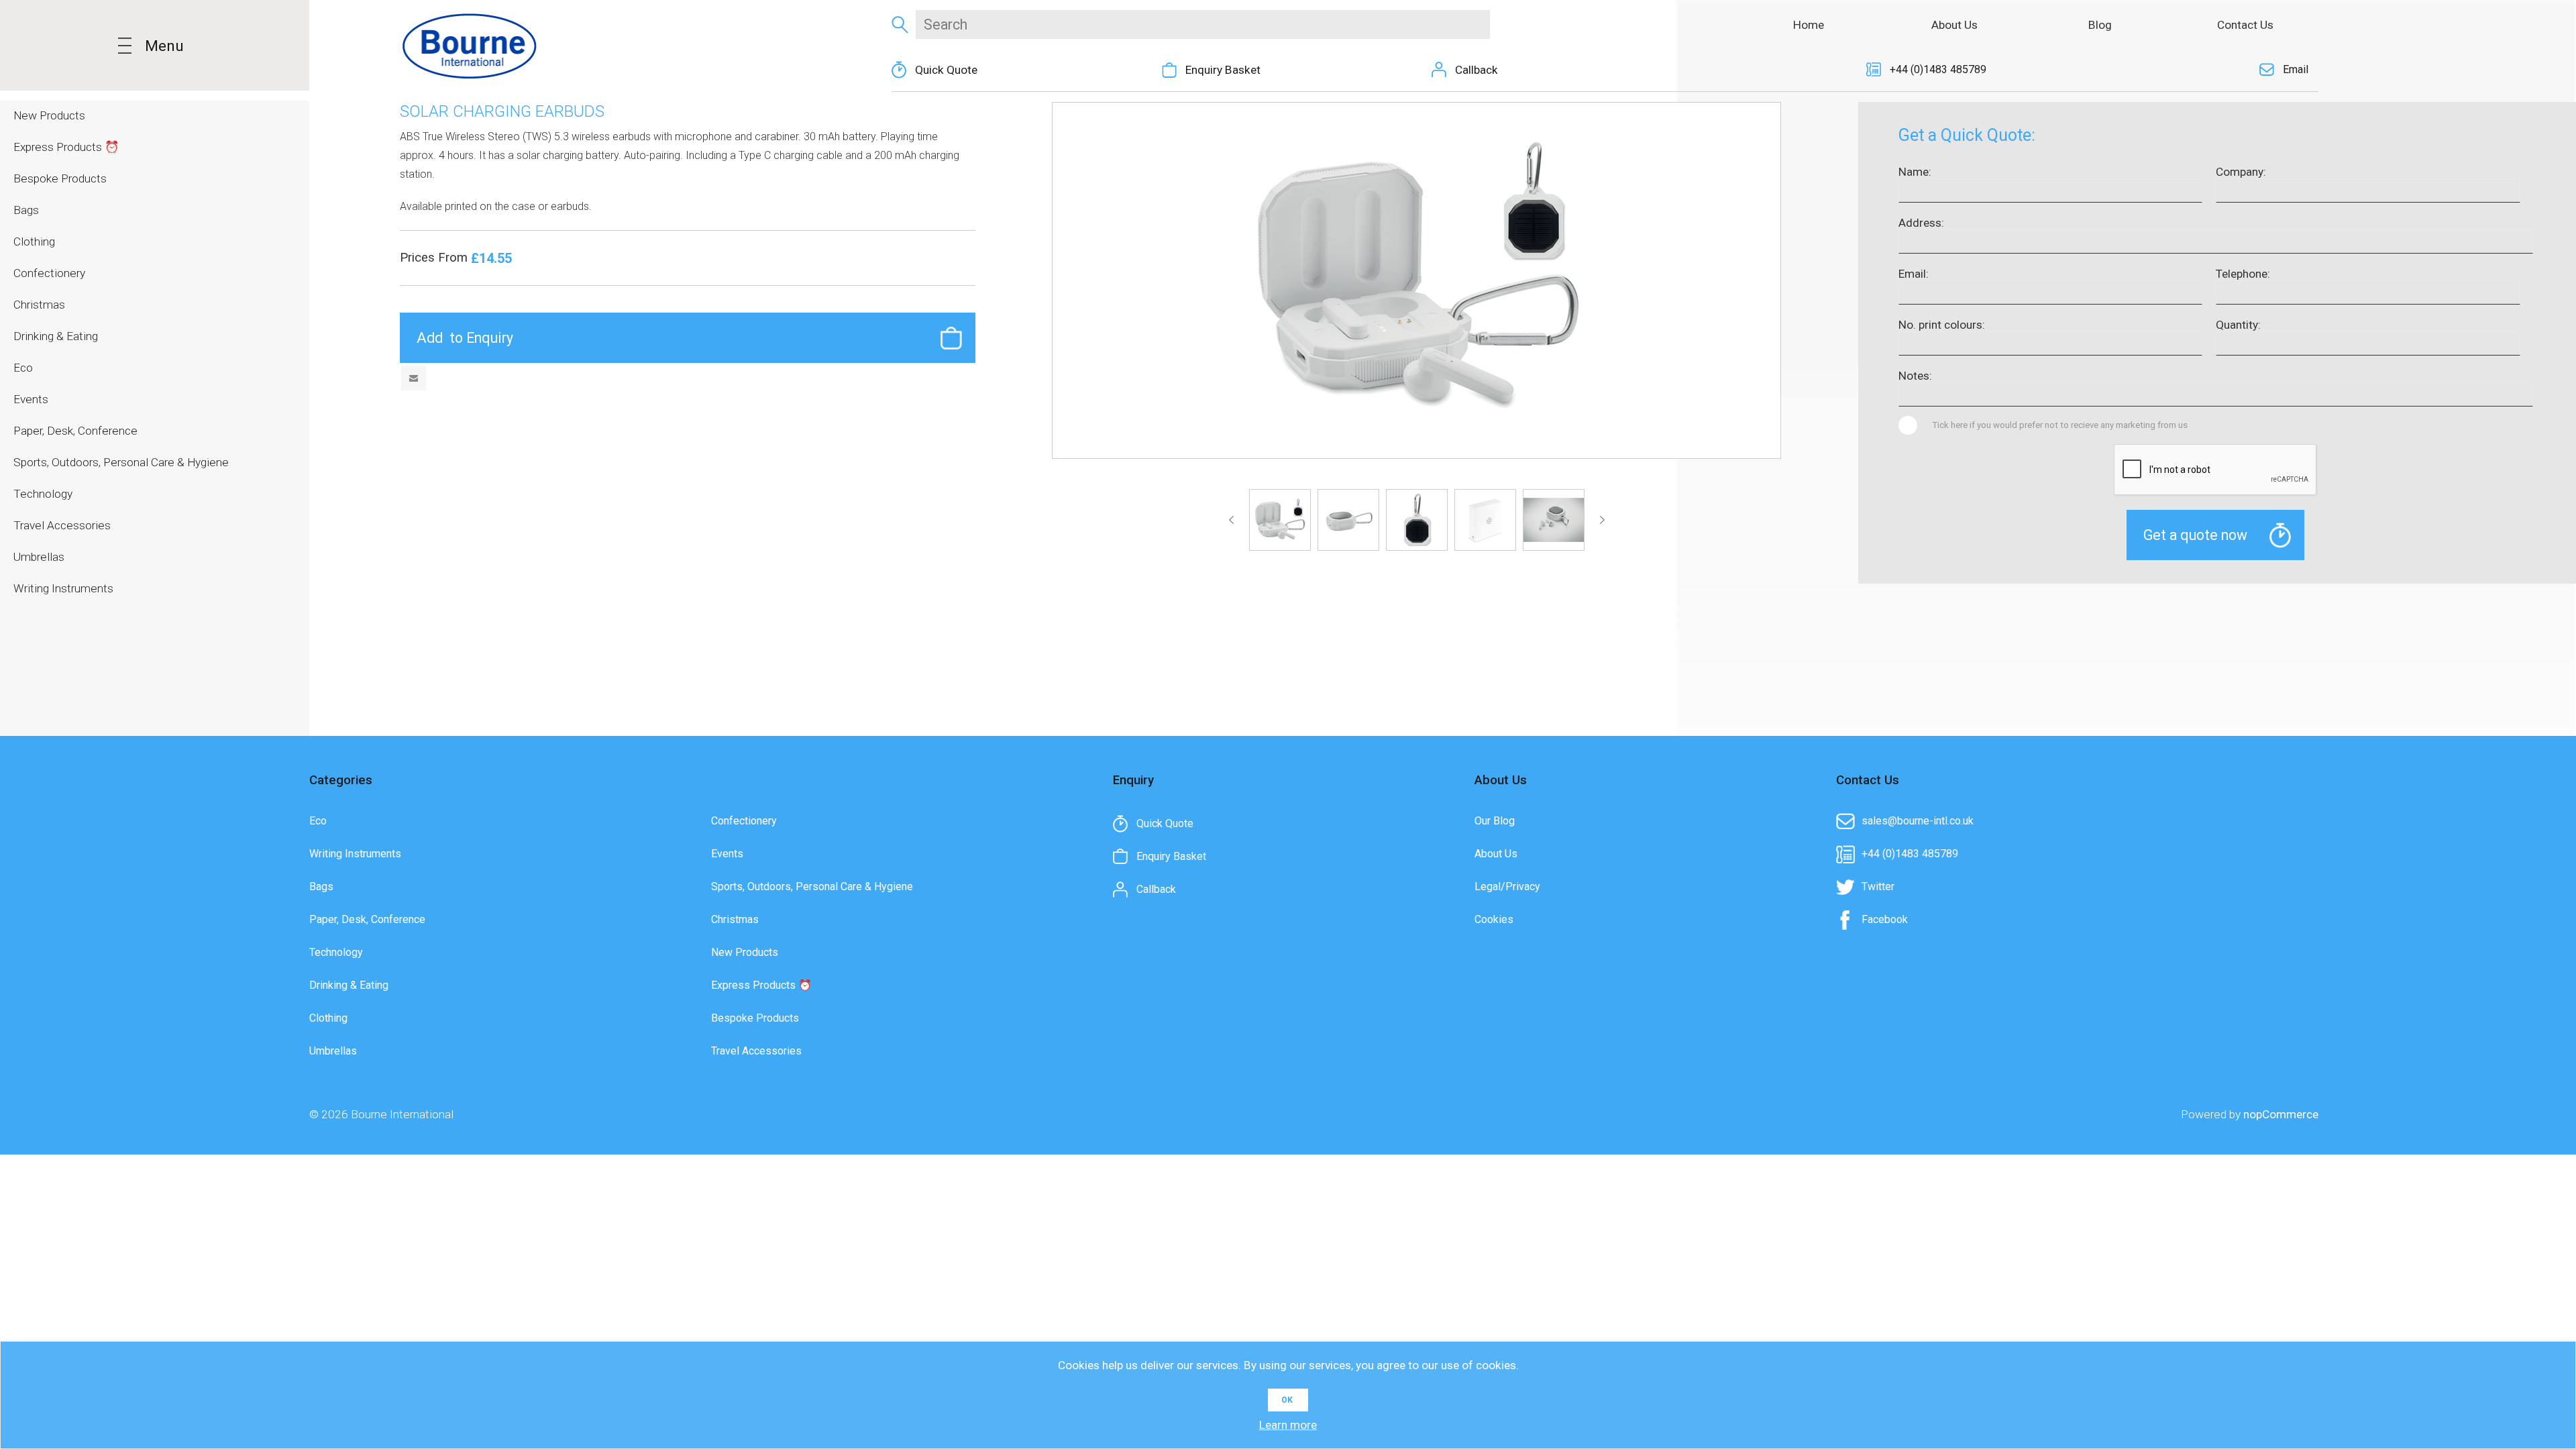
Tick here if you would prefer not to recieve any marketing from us (2060, 425)
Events (727, 854)
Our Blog (1495, 821)
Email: (1914, 274)
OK (1287, 1400)
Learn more (1288, 1425)
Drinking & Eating (349, 985)
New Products (745, 952)
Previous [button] (1234, 520)
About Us (1496, 854)
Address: (1921, 223)
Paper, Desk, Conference (367, 919)
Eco (318, 821)
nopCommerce (2281, 1114)
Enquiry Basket (1223, 70)
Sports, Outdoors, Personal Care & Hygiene (812, 887)
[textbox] (1202, 24)
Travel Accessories (756, 1051)
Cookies (1494, 919)
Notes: (1915, 376)
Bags (321, 887)
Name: (1915, 172)
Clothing (328, 1018)
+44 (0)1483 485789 (1938, 69)
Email (2296, 69)
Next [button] (1600, 520)
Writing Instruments (355, 854)
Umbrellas (333, 1051)
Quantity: (2238, 325)
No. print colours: (1942, 325)
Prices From (435, 258)
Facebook (1885, 919)
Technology (336, 952)
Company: (2241, 172)
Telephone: (2243, 274)
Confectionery (744, 821)
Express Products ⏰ (761, 985)
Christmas (735, 919)
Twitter (1878, 887)
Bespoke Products (755, 1018)
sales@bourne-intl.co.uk (1918, 821)
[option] (1280, 520)
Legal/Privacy (1507, 887)
